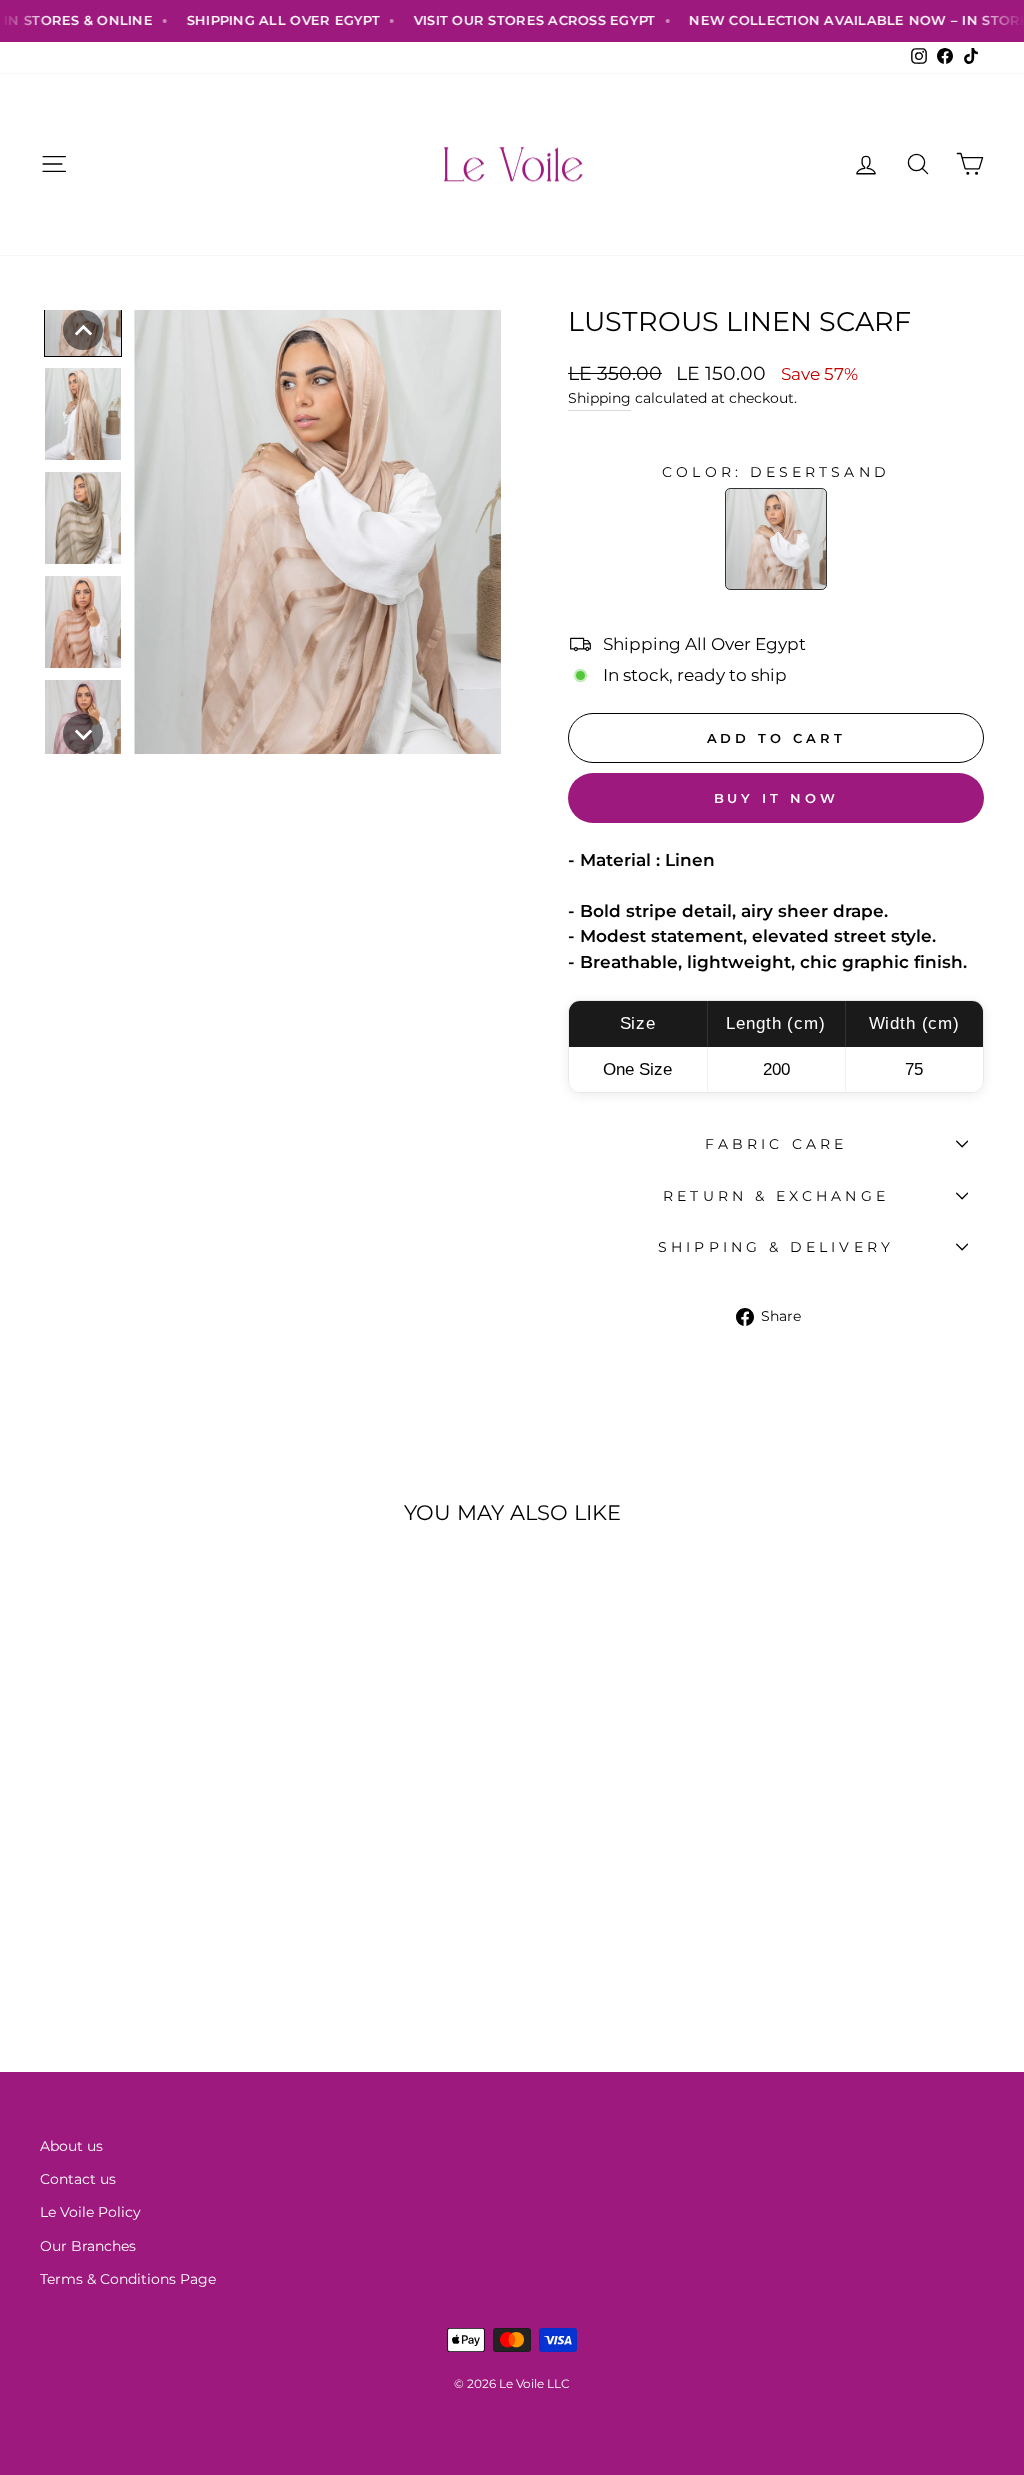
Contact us (78, 2179)
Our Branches (88, 2246)
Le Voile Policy (90, 2212)
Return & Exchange (775, 1196)
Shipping (599, 398)
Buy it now (776, 798)
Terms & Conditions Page (128, 2279)
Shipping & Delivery (776, 1247)
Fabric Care (776, 1144)
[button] (83, 330)
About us (71, 2146)
